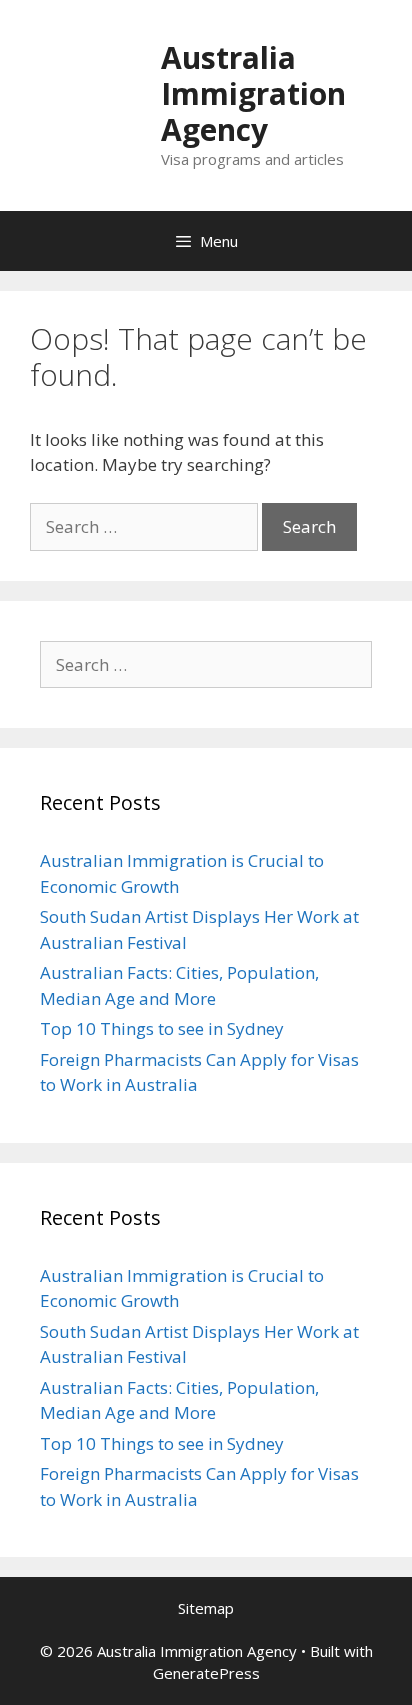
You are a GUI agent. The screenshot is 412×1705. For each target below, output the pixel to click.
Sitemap (206, 1608)
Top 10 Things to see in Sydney (162, 1028)
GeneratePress (206, 1673)
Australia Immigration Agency (253, 93)
